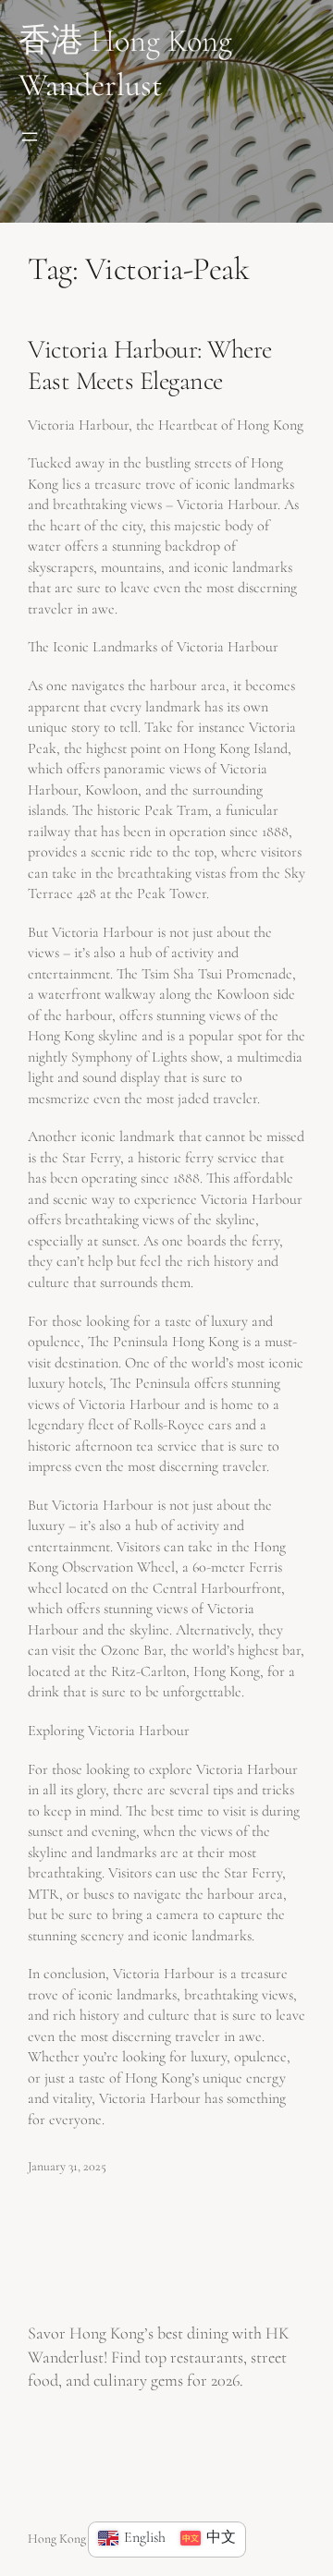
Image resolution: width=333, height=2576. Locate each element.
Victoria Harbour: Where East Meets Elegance (150, 365)
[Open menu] (30, 137)
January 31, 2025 (67, 2166)
